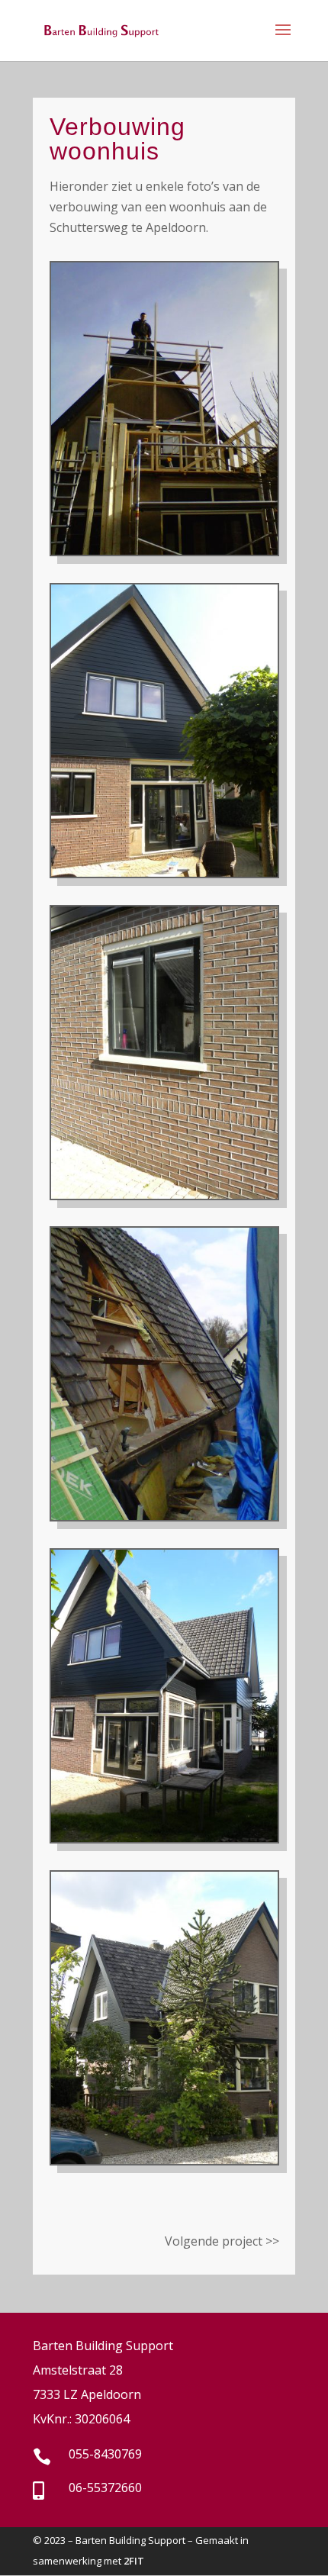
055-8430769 (105, 2454)
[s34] (164, 1515)
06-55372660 (105, 2487)
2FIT (134, 2561)
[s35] (164, 550)
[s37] (164, 1194)
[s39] (164, 2159)
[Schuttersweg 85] (164, 1837)
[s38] (164, 872)
